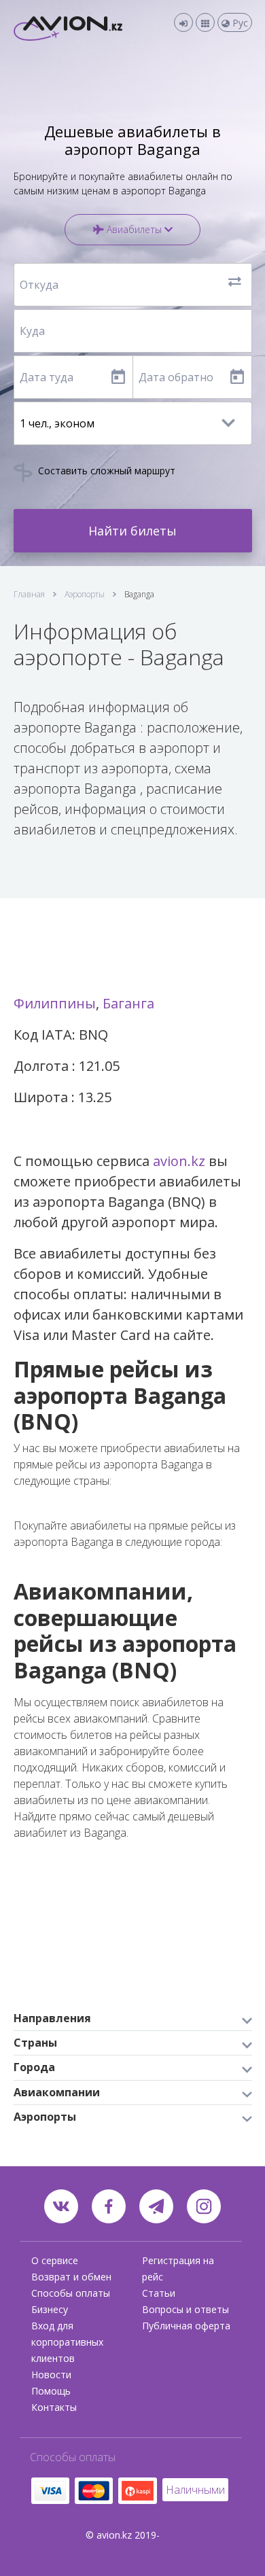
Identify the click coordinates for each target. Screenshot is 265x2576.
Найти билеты (132, 531)
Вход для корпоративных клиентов (67, 2342)
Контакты (54, 2407)
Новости (51, 2375)
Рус (239, 23)
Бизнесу (50, 2309)
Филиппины (55, 1003)
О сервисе (55, 2260)
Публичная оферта (186, 2326)
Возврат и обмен (71, 2277)
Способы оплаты (71, 2293)
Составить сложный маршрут (105, 471)
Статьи (159, 2293)
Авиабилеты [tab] (134, 229)
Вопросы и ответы (185, 2309)
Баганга (128, 1003)
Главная (29, 594)
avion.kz (179, 1161)
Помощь (51, 2391)
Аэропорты (85, 594)
